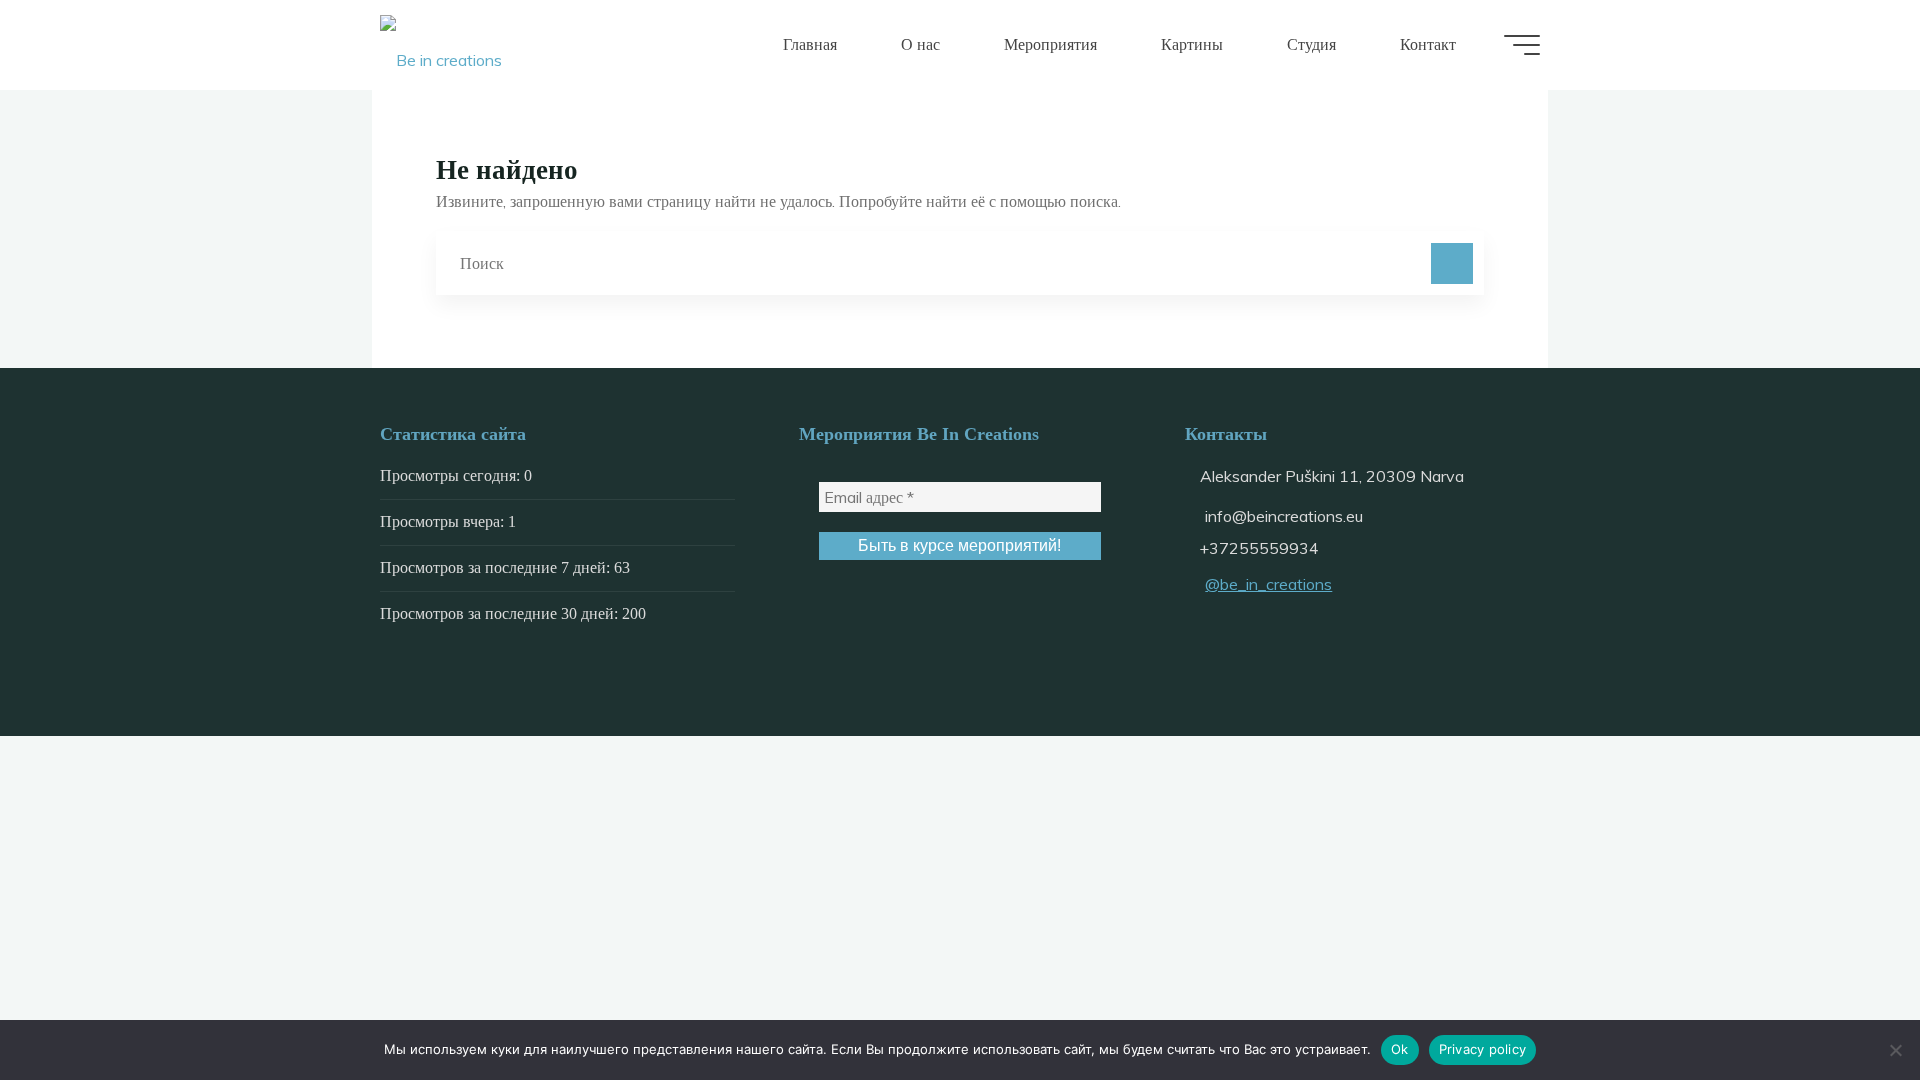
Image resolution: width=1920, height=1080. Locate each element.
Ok (1400, 1049)
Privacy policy (1483, 1049)
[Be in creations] (441, 45)
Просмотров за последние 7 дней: (497, 567)
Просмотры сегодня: (452, 475)
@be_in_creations (1268, 584)
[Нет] (1895, 1050)
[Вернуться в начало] (1842, 1002)
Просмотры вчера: (444, 521)
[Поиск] (1452, 264)
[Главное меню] (1522, 45)
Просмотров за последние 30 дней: (501, 613)
